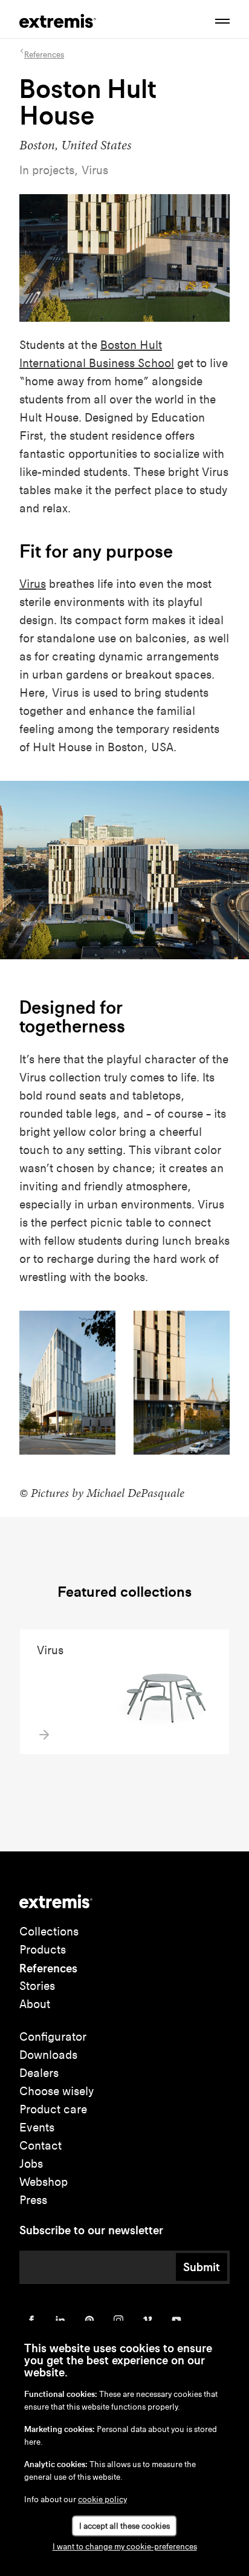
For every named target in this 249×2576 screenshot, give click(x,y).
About (35, 2004)
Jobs (31, 2164)
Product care (53, 2109)
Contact (40, 2146)
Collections (49, 1932)
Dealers (39, 2073)
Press (33, 2200)
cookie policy (102, 2499)
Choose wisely (57, 2091)
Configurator (53, 2037)
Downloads (48, 2055)
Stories (37, 1986)
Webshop (44, 2182)
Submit (202, 2267)
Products (43, 1950)
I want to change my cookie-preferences (125, 2547)
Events (37, 2128)
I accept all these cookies (124, 2526)
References (48, 1968)
